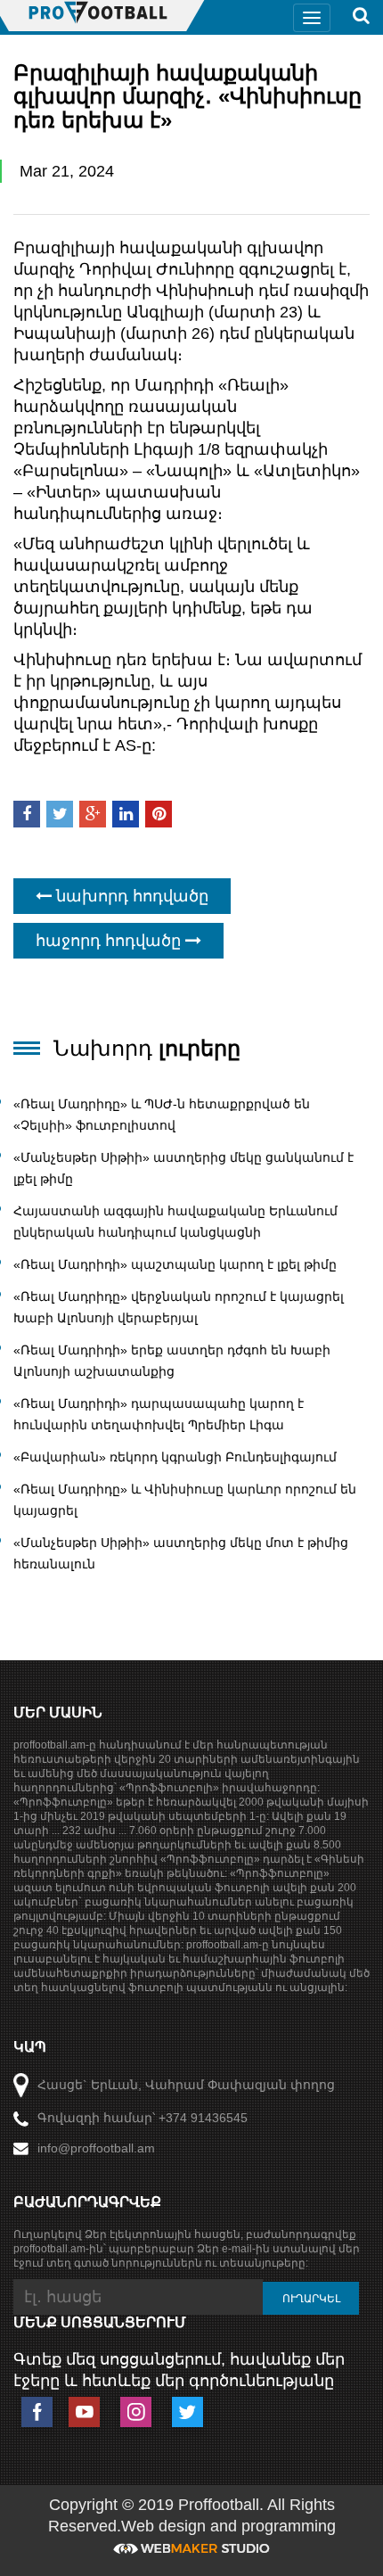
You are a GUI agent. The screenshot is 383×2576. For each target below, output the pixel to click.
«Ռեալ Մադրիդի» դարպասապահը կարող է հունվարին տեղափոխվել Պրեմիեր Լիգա (159, 1414)
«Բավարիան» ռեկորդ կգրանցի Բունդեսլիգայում (175, 1457)
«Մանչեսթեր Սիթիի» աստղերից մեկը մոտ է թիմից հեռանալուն (181, 1553)
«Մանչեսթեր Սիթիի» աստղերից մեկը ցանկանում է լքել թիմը (183, 1168)
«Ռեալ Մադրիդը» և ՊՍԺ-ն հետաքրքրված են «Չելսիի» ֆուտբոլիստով (162, 1115)
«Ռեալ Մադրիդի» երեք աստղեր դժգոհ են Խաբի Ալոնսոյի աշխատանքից (172, 1361)
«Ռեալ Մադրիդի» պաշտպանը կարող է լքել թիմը (175, 1264)
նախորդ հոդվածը (130, 896)
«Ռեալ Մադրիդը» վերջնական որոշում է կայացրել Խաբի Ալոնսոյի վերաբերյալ (179, 1307)
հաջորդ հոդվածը (110, 941)
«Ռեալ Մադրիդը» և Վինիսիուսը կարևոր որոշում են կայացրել (185, 1500)
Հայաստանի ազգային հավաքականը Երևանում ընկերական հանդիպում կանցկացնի (175, 1222)
